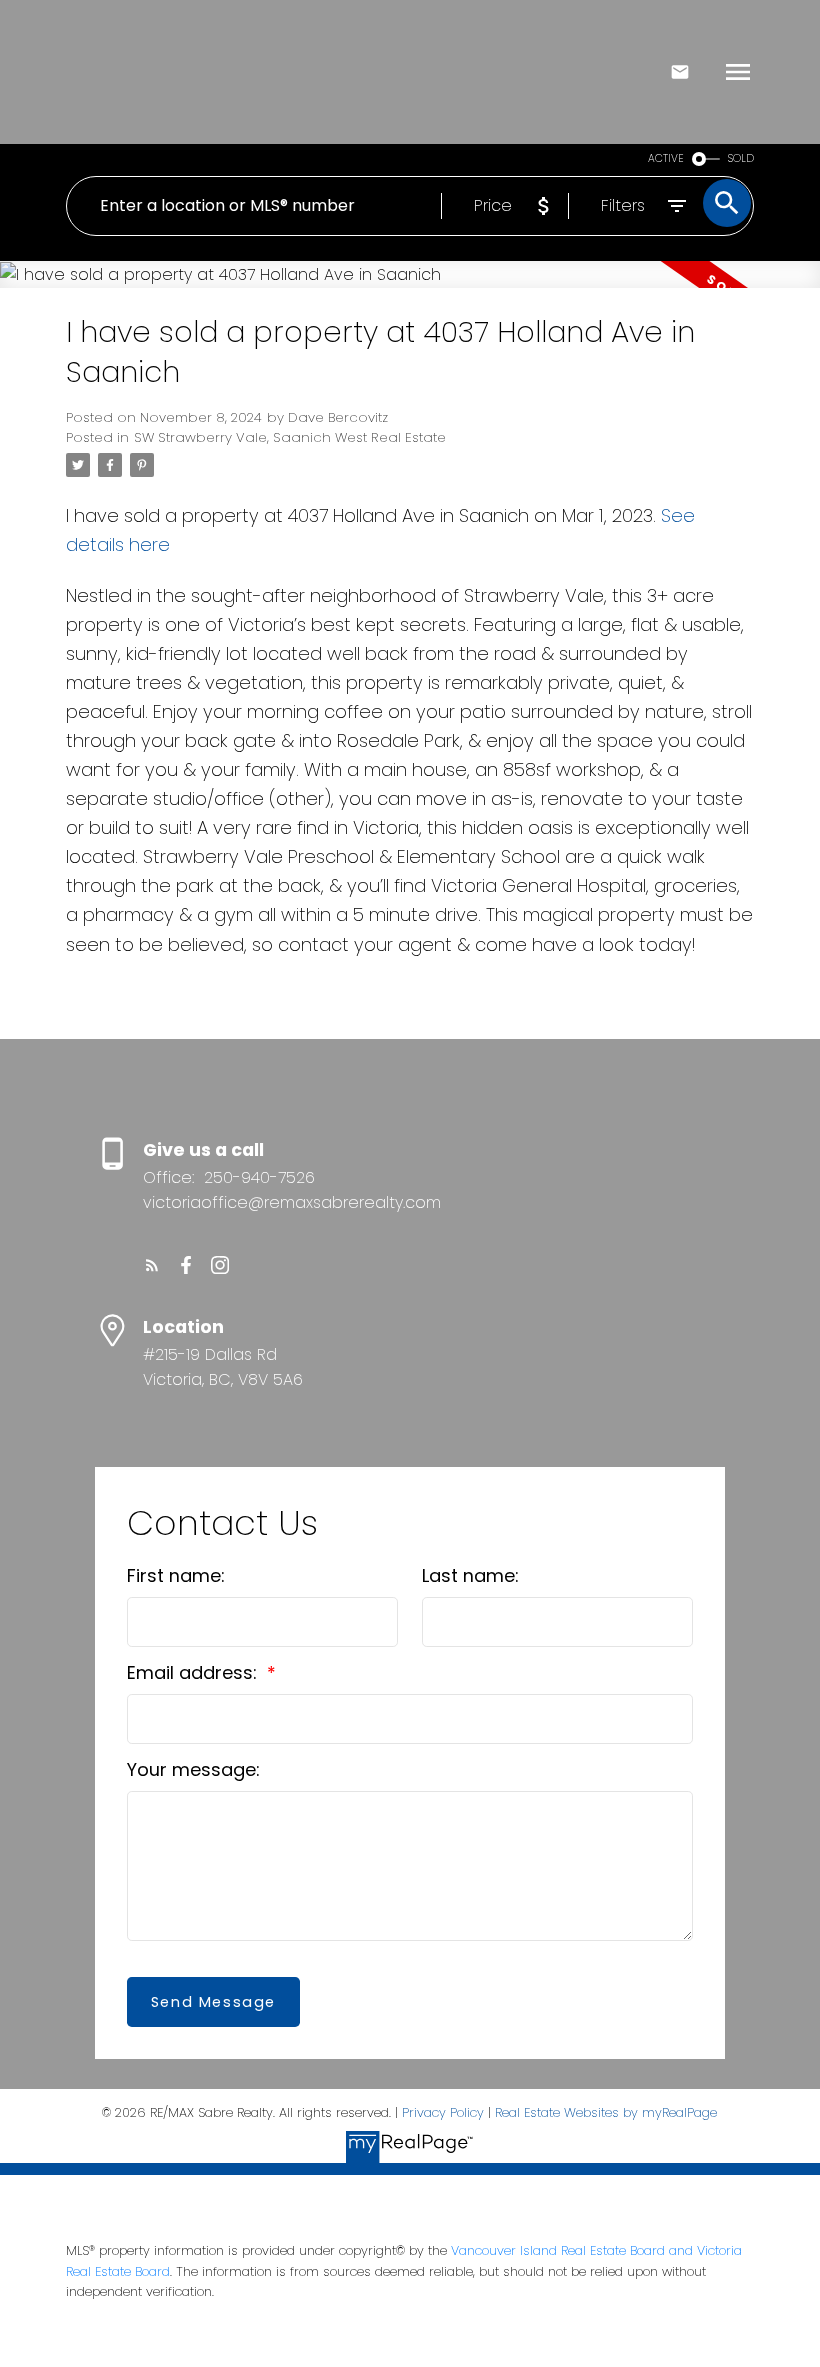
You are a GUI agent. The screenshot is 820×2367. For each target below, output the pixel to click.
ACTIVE (666, 158)
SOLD (741, 158)
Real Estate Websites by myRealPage (606, 2112)
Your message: (193, 1769)
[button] (152, 1265)
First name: (176, 1575)
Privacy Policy (443, 2112)
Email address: (194, 1672)
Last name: (470, 1575)
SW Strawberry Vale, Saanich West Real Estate (290, 437)
